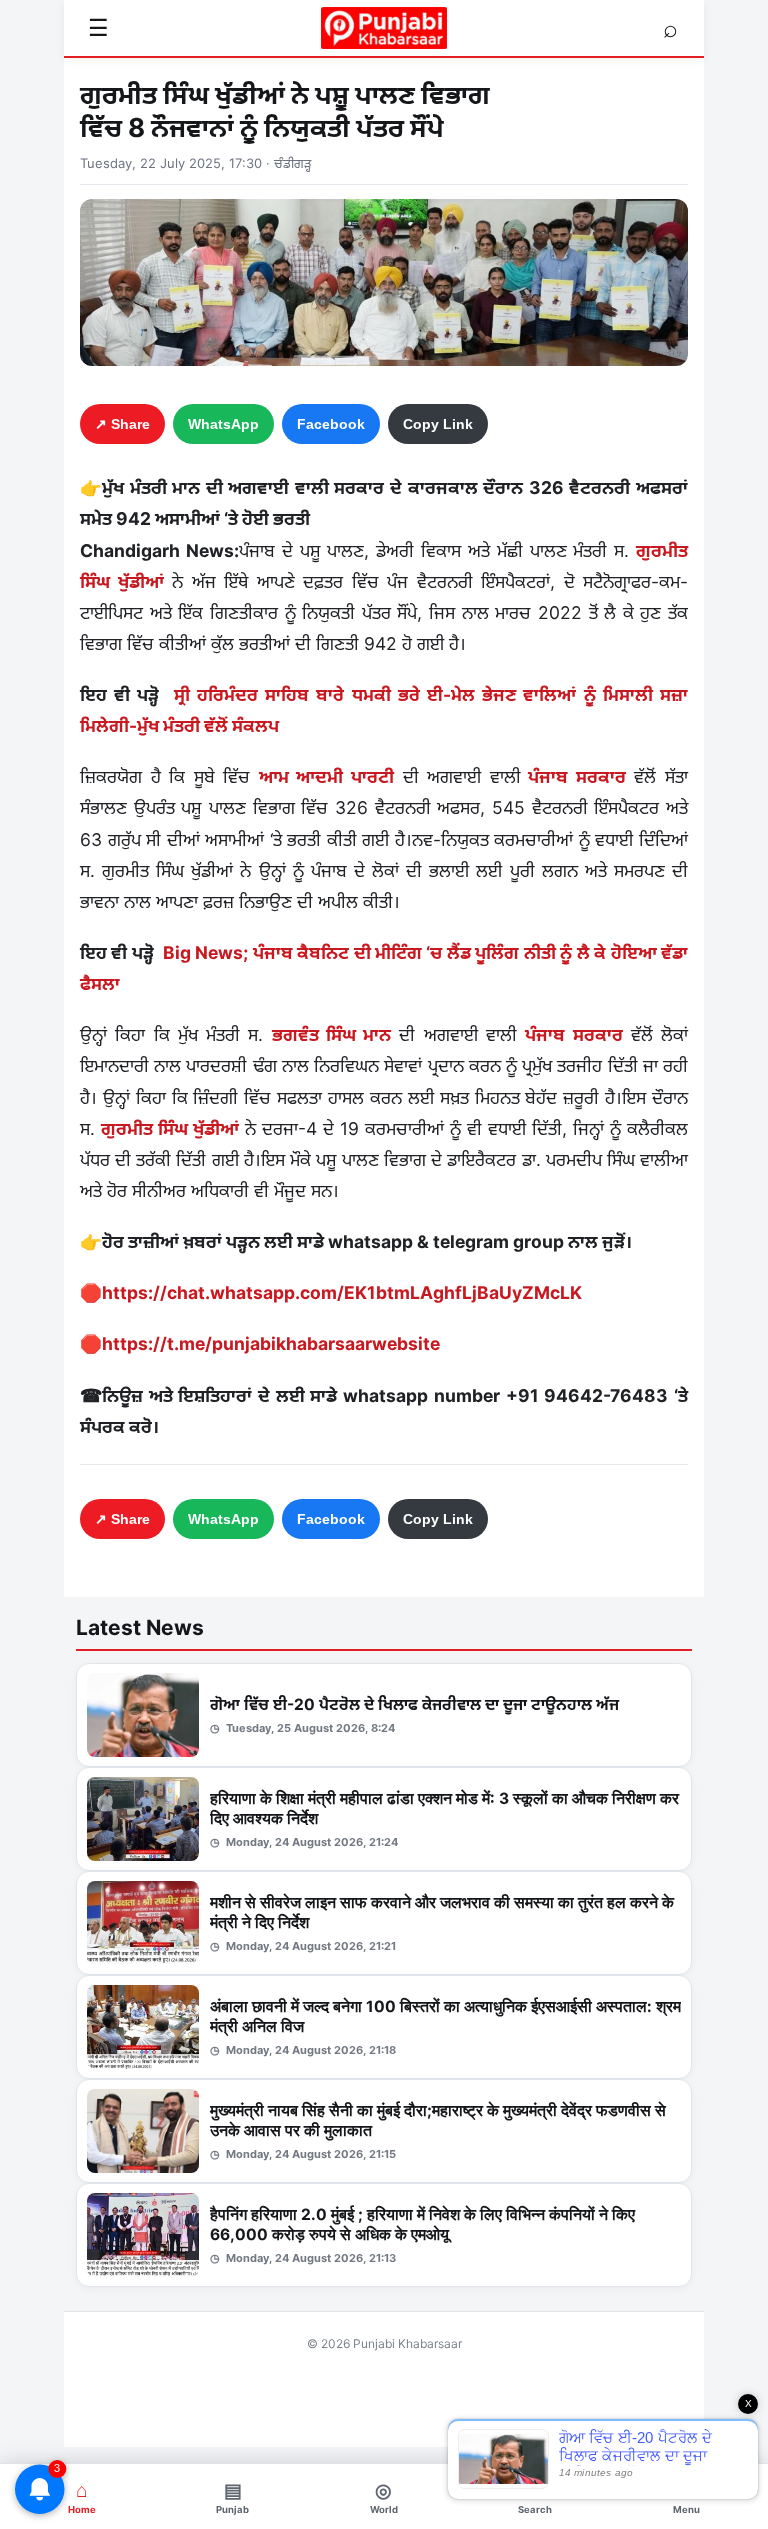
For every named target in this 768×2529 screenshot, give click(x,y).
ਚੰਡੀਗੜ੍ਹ (292, 163)
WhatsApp (223, 424)
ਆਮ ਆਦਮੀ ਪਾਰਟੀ (326, 776)
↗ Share (122, 424)
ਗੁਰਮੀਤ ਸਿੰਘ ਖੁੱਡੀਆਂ (170, 1128)
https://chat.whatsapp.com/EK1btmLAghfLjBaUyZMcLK (342, 1292)
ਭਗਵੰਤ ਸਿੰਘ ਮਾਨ (332, 1034)
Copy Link (438, 424)
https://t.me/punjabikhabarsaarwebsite (271, 1343)
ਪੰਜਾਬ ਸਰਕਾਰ (573, 776)
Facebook (331, 424)
